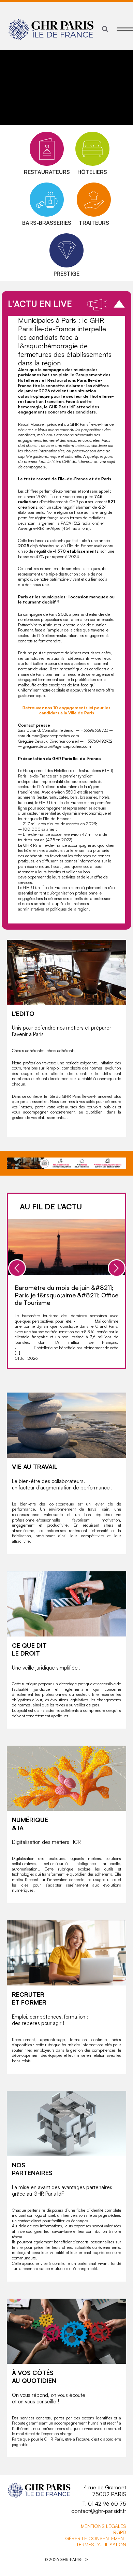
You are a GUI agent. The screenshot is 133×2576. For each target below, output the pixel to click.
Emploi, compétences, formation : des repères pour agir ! (50, 2020)
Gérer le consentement (96, 2538)
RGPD (120, 2532)
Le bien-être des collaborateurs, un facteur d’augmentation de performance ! (62, 1485)
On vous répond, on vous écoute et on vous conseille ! (49, 2398)
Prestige (66, 274)
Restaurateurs (47, 172)
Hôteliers (92, 172)
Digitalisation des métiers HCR (46, 1842)
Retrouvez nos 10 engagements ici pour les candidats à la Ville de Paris (66, 710)
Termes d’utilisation (101, 2544)
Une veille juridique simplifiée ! (46, 1668)
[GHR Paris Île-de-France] (51, 29)
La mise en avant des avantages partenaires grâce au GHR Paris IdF (62, 2191)
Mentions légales (104, 2526)
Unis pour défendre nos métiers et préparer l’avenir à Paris (62, 1031)
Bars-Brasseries (47, 223)
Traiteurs (94, 223)
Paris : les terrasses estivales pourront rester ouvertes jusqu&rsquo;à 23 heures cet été (70, 1295)
